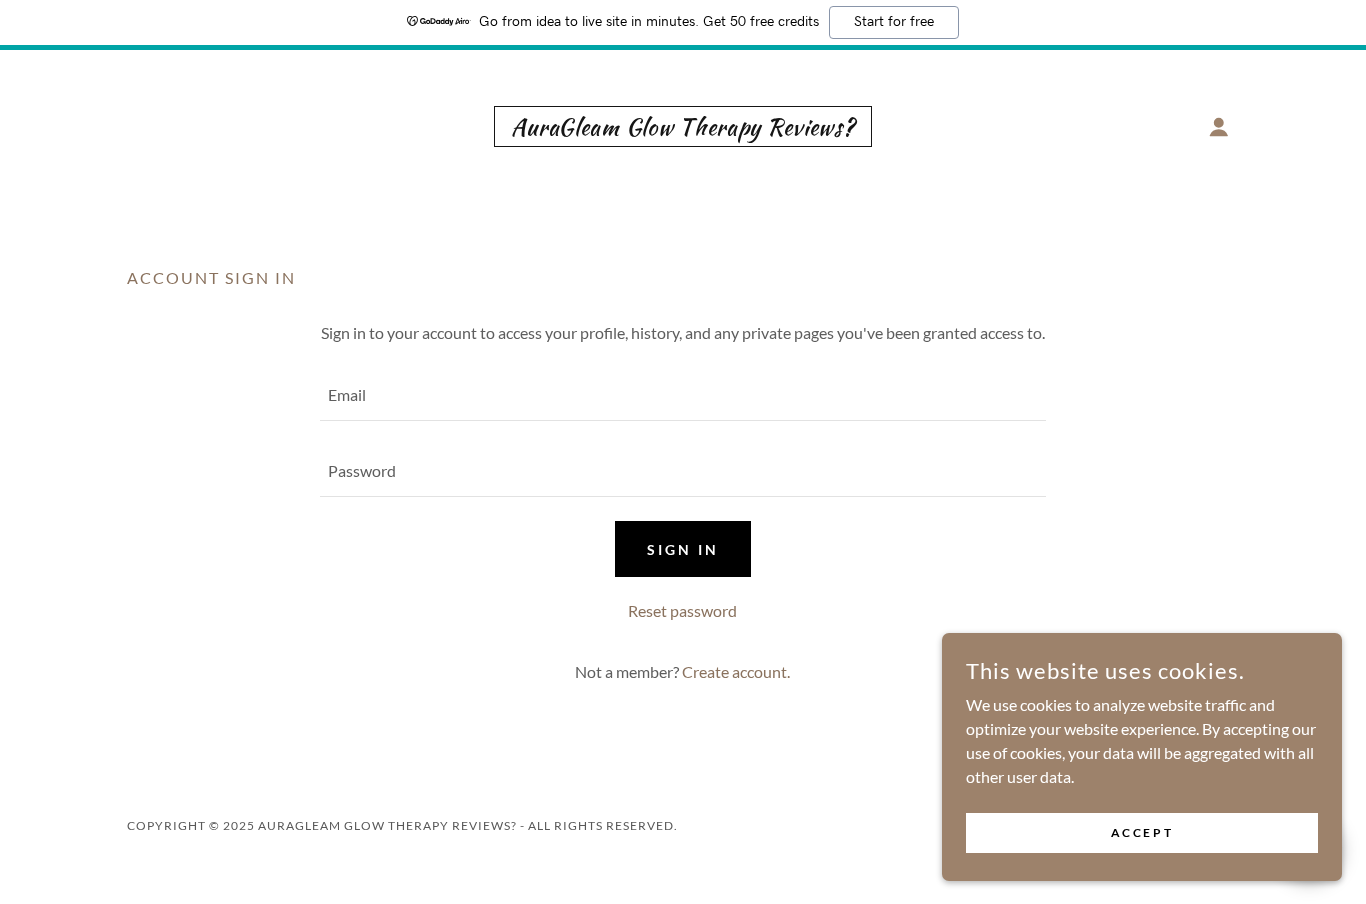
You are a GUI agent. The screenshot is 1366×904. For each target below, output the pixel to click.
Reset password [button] (682, 610)
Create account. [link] (736, 671)
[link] (682, 128)
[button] (1219, 127)
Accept (1142, 832)
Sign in (683, 549)
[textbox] (682, 395)
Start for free (894, 22)
